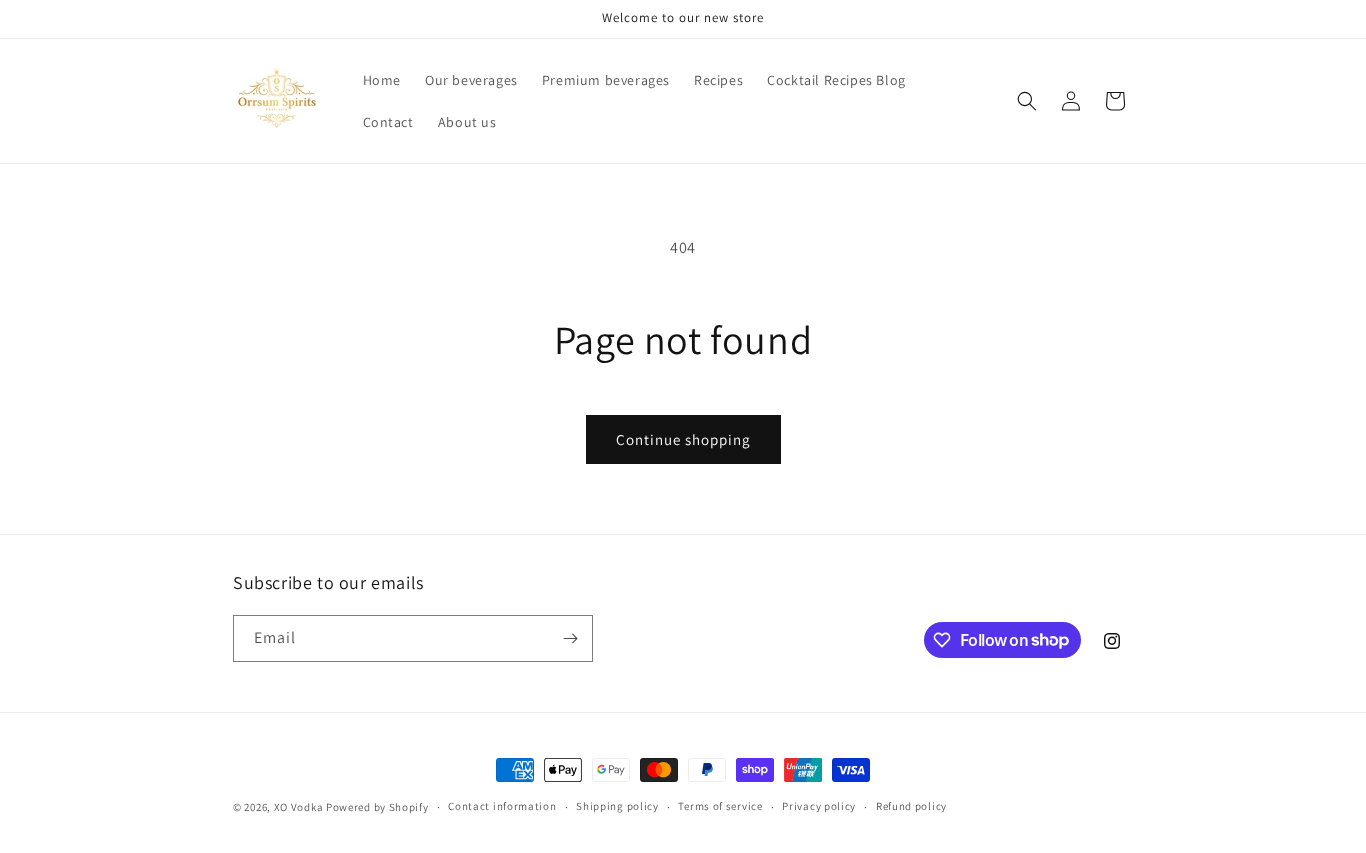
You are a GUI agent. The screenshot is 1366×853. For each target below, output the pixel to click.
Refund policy (911, 806)
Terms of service (720, 806)
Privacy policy (819, 806)
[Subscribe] (570, 638)
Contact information (502, 806)
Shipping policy (617, 806)
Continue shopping (683, 439)
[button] (1027, 101)
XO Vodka (299, 807)
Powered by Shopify (377, 807)
